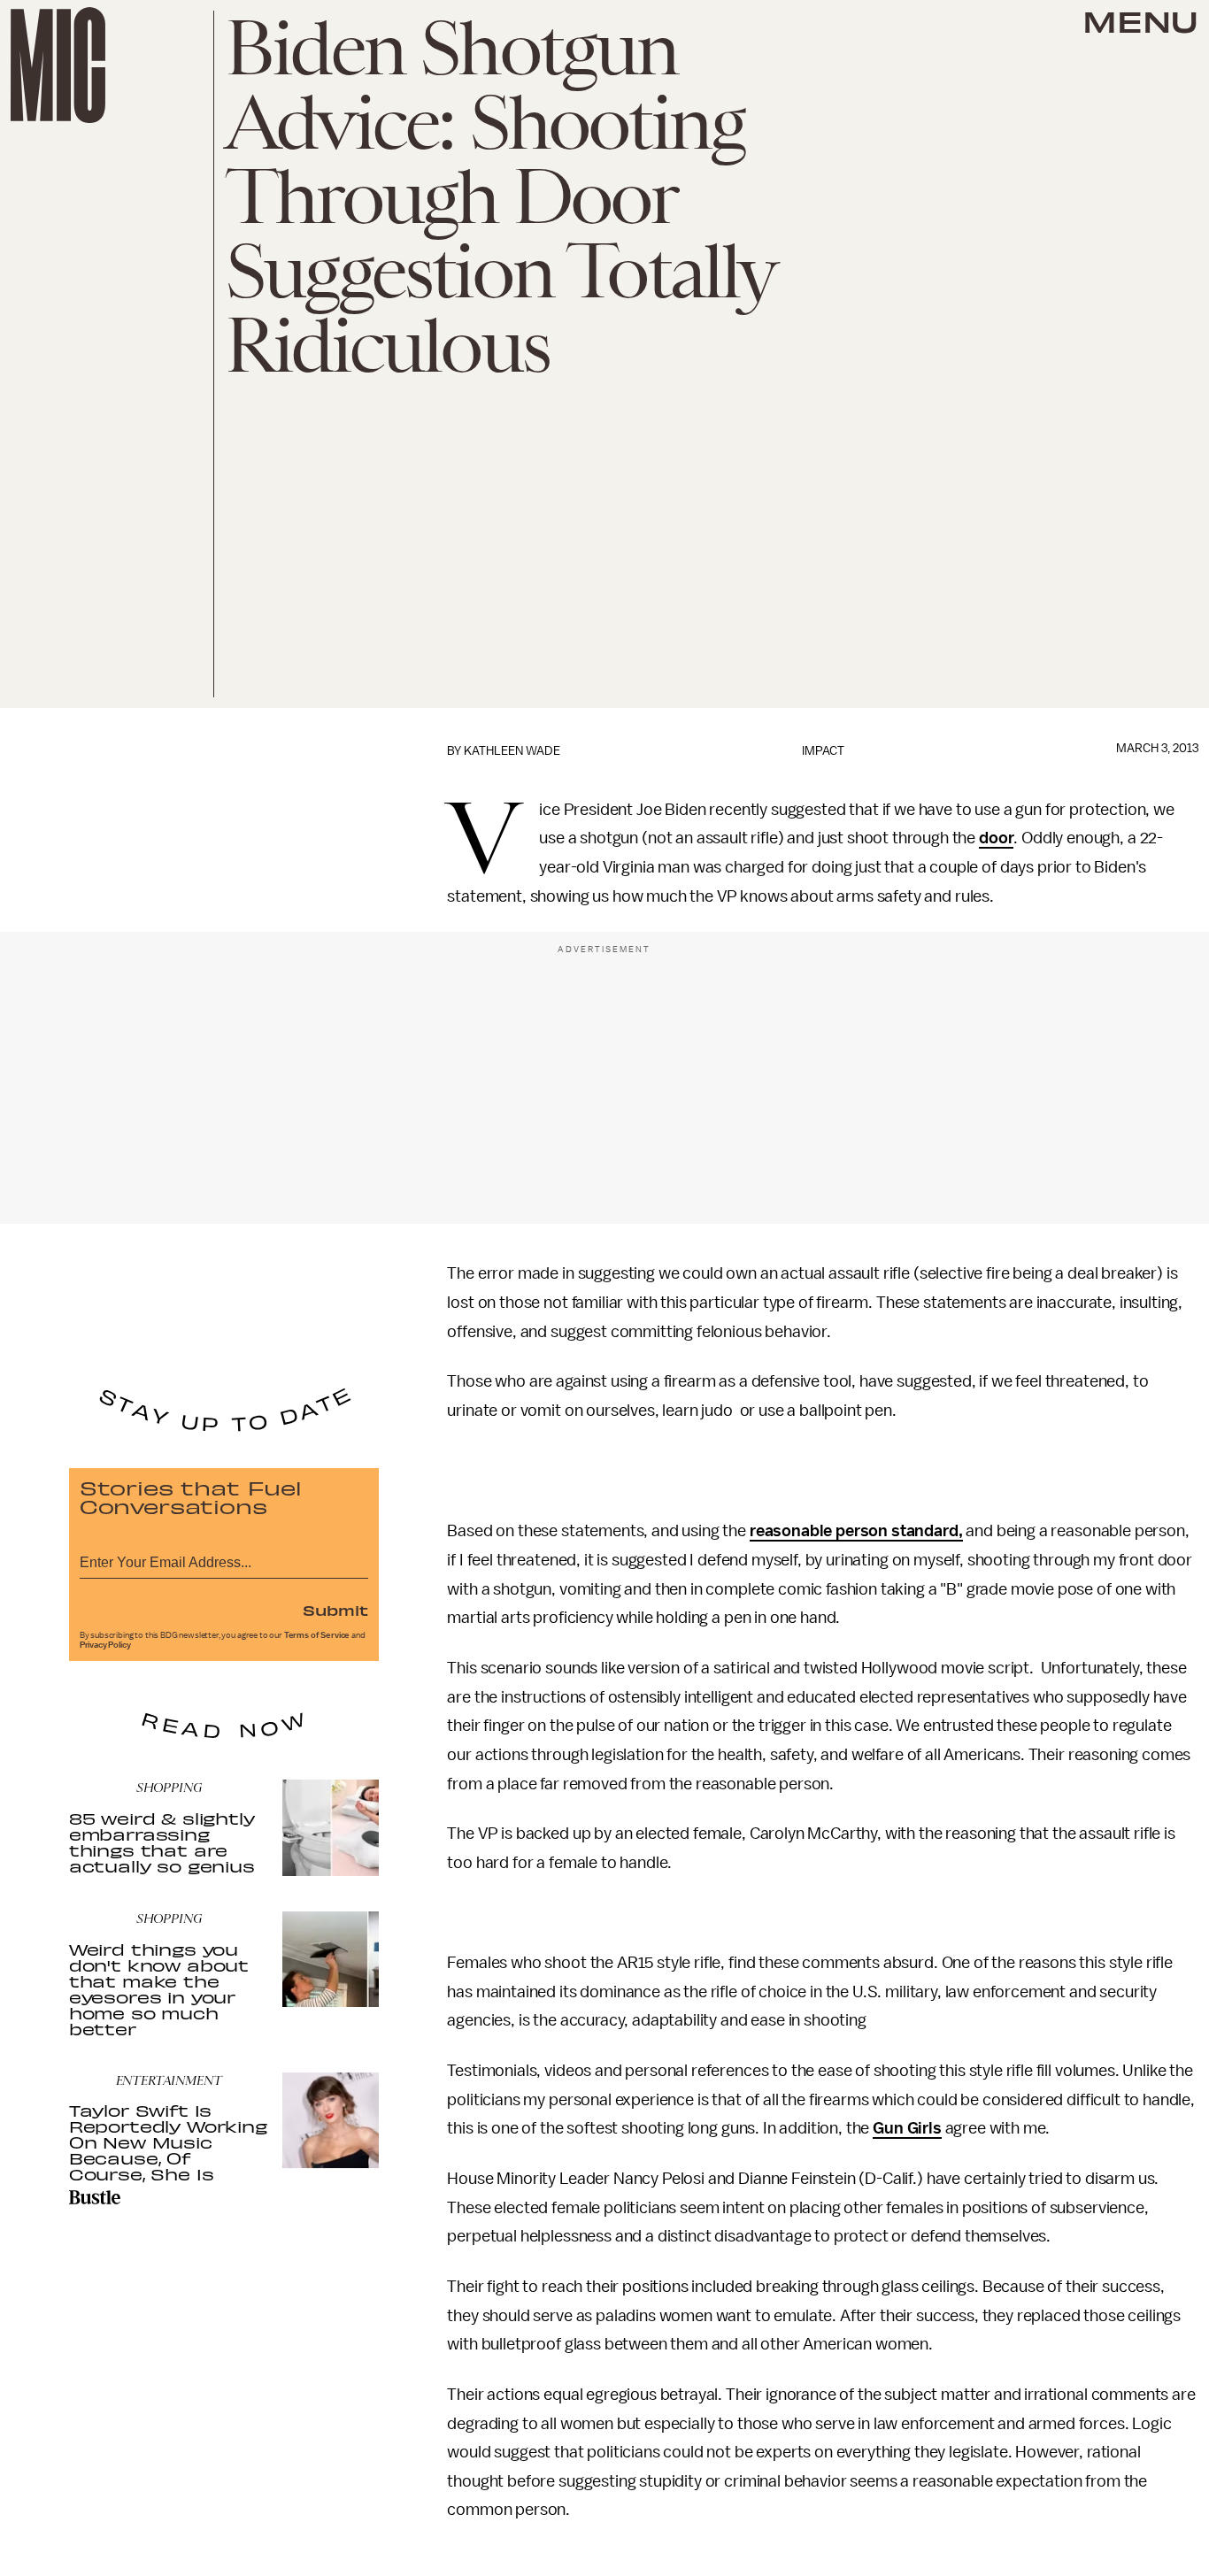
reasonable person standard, (856, 1531)
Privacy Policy (105, 1645)
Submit (335, 1610)
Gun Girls (907, 2128)
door (996, 838)
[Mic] (58, 65)
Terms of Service (317, 1635)
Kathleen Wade (512, 751)
